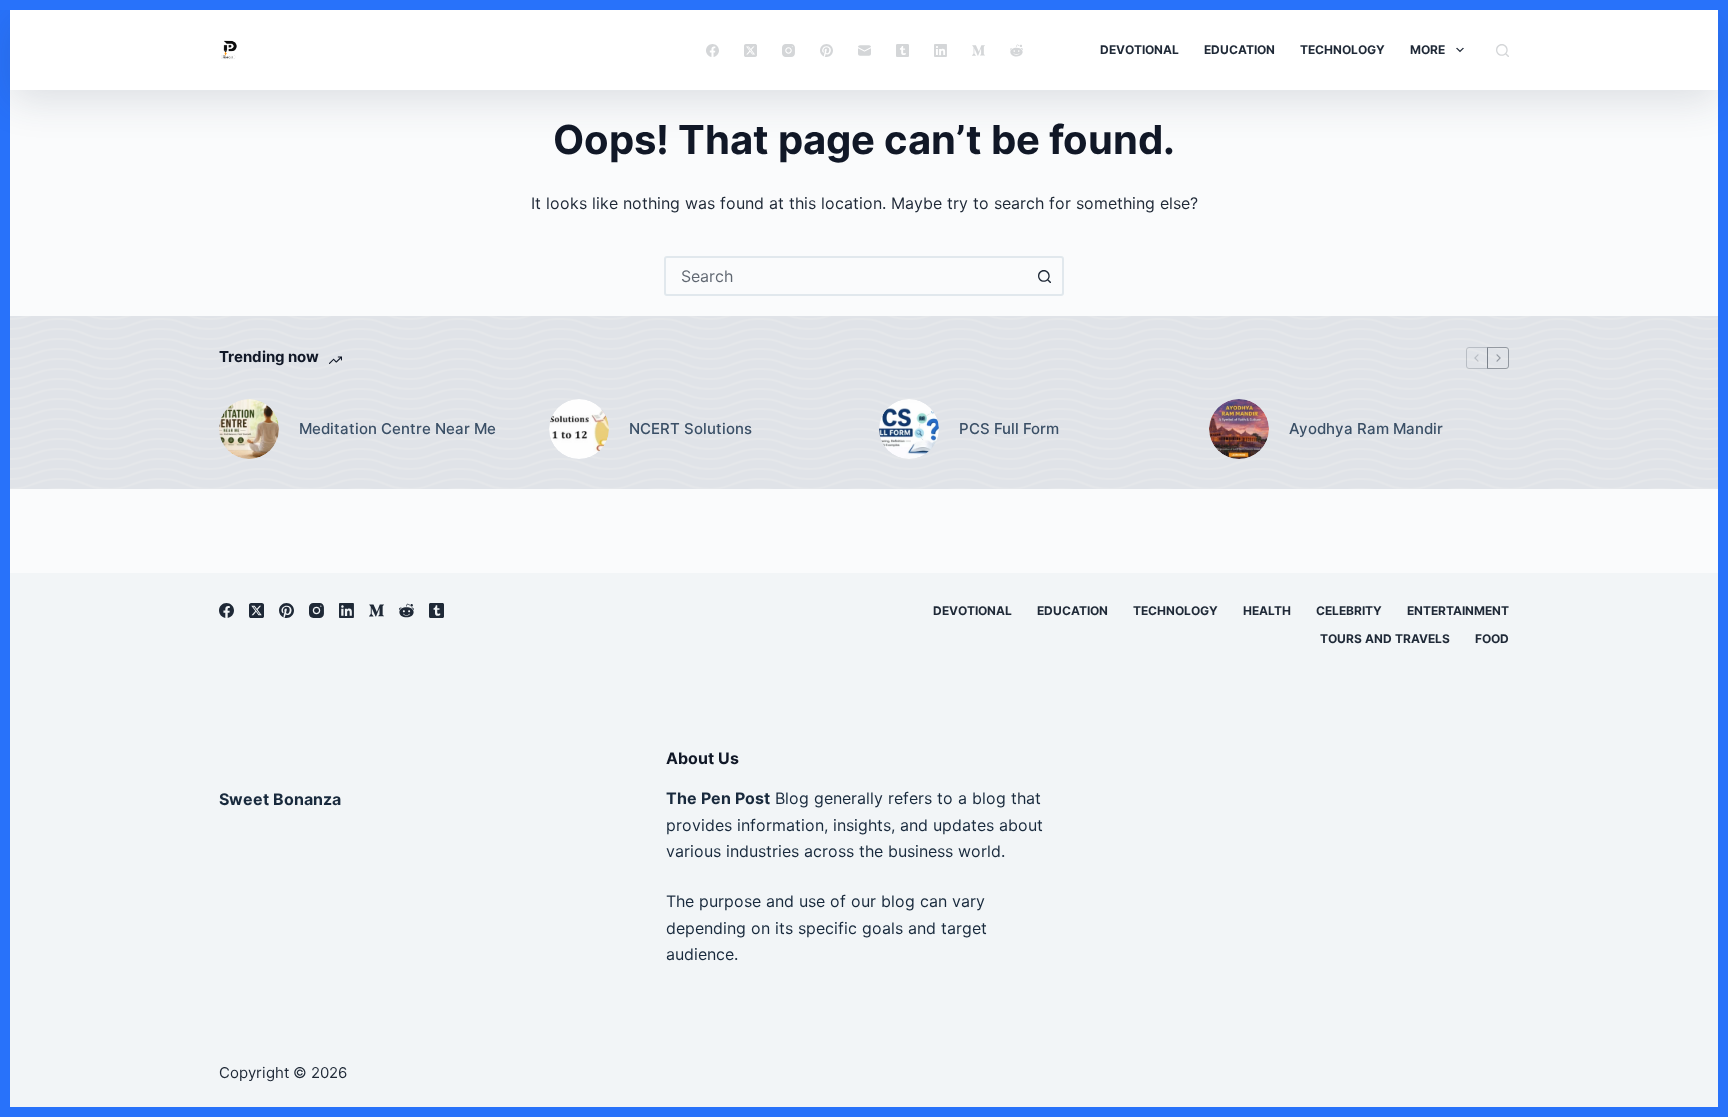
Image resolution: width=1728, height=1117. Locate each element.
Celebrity (1349, 610)
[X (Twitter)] (750, 50)
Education (1239, 49)
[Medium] (978, 50)
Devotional (1139, 49)
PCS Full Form (1009, 428)
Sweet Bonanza (280, 799)
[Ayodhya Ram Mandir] (1239, 429)
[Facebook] (712, 50)
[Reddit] (1016, 50)
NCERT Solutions (690, 428)
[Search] (1502, 50)
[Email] (864, 50)
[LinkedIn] (940, 50)
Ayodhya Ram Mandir (1366, 428)
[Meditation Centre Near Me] (249, 429)
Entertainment (1458, 610)
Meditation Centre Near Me (397, 428)
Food (1492, 638)
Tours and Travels (1385, 638)
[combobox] (846, 276)
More (1427, 49)
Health (1267, 610)
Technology (1342, 49)
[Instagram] (788, 50)
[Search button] (1044, 276)
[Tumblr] (902, 50)
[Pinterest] (826, 50)
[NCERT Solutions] (579, 429)
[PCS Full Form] (909, 429)
